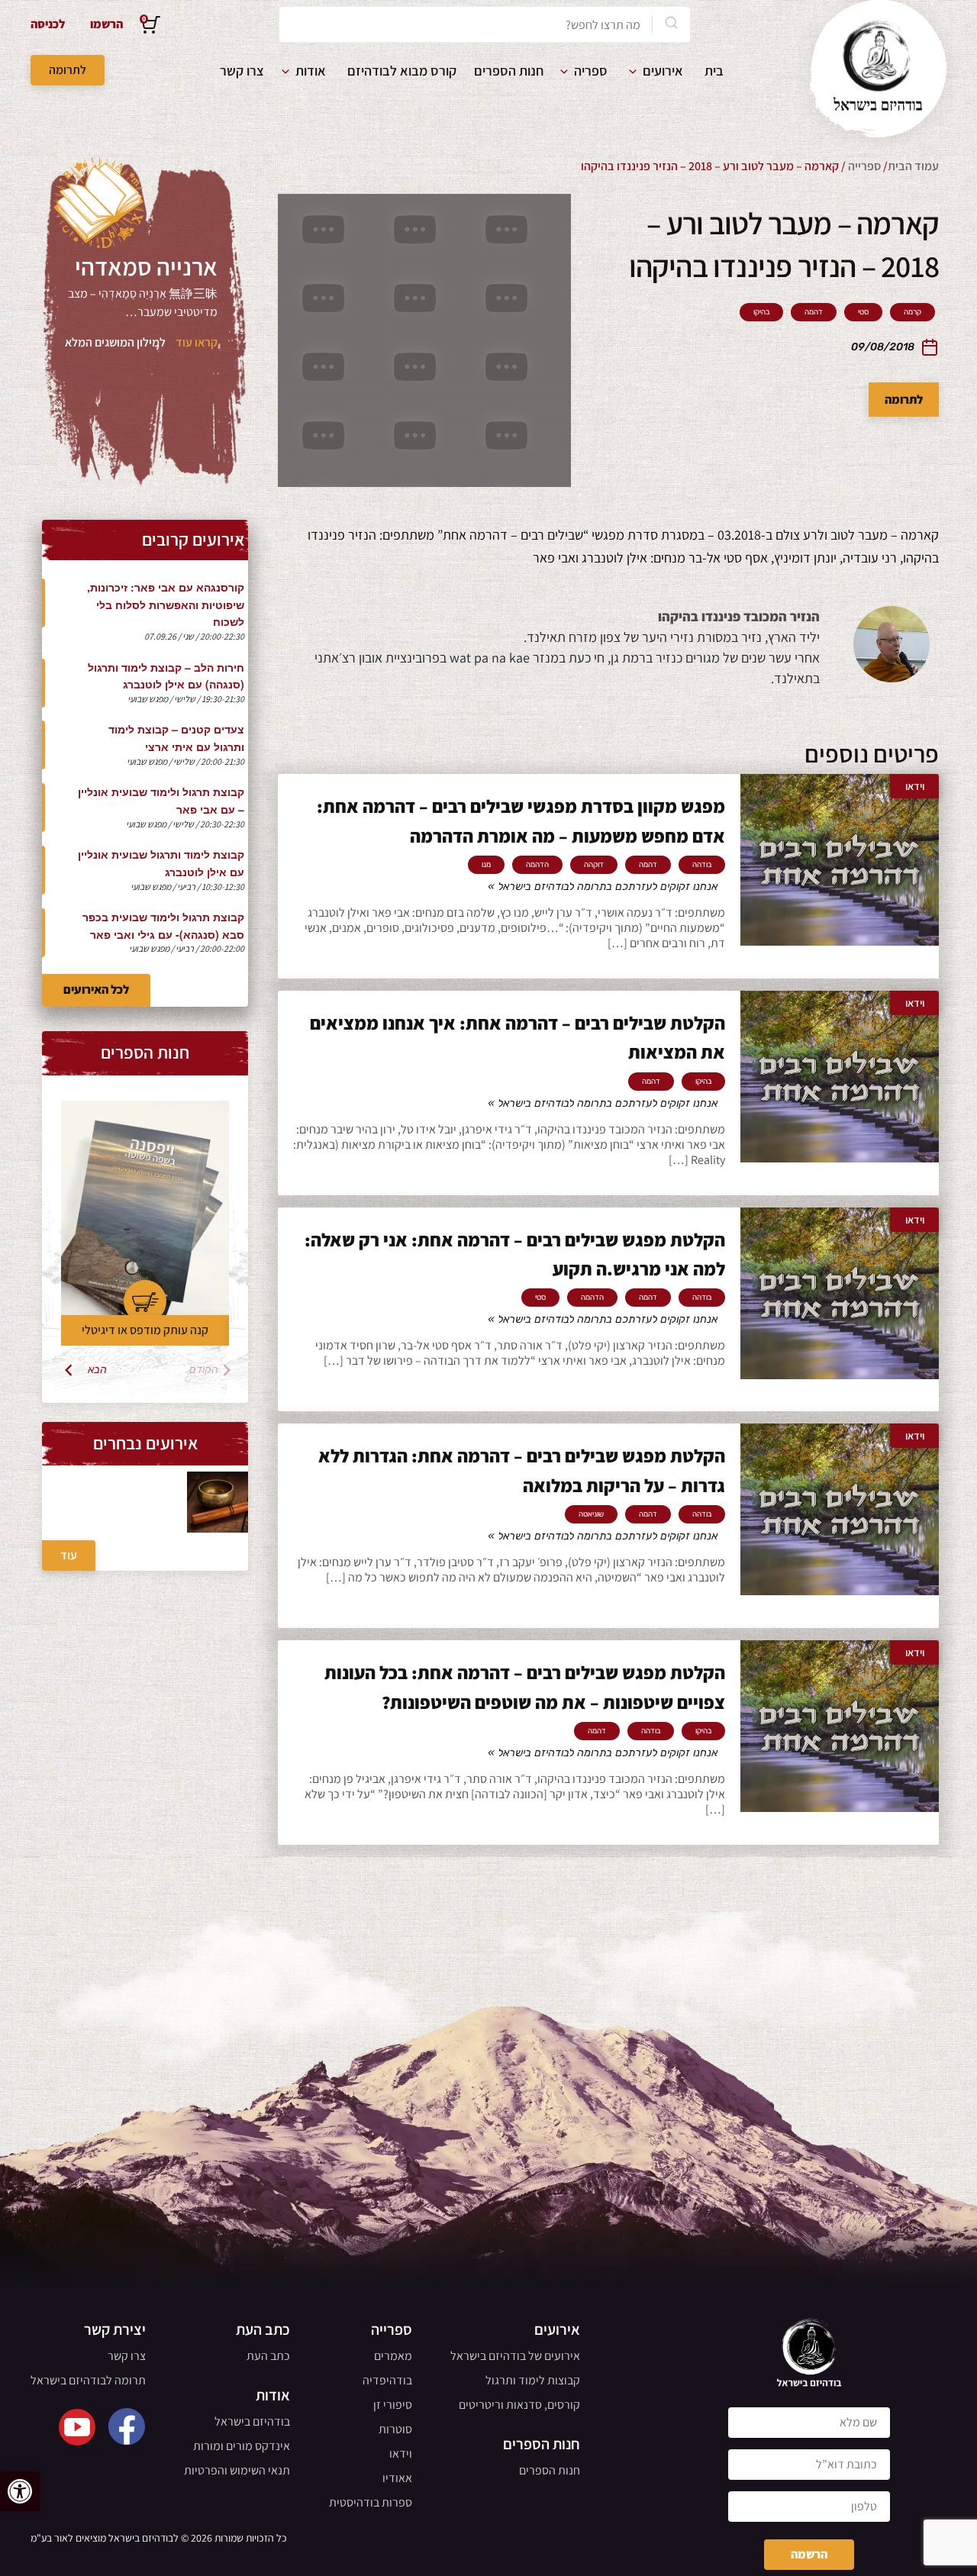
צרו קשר (242, 71)
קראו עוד (197, 342)
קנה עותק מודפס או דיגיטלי (145, 1330)
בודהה (702, 865)
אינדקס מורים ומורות (242, 2446)
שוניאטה (591, 1514)
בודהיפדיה (387, 2380)
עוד (69, 1555)
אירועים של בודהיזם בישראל (515, 2356)
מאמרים (393, 2356)
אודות (311, 71)
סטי (863, 312)
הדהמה (537, 865)
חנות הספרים (509, 71)
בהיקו (761, 312)
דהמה (814, 312)
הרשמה (809, 2554)
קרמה (913, 312)
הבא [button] (97, 1370)
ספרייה (864, 166)
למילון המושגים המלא (115, 342)
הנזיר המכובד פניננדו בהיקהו (739, 616)
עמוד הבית (913, 166)
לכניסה (48, 24)
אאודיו (397, 2478)
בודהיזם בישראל (252, 2421)
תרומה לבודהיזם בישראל (88, 2380)
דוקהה (594, 865)
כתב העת (268, 2356)
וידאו (401, 2453)
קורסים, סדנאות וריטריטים (519, 2405)
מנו (486, 865)
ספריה (591, 71)
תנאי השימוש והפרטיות (237, 2470)
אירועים (663, 71)
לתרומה (68, 70)
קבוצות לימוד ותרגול (533, 2380)
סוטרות (395, 2429)
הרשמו (106, 24)
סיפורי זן (393, 2405)
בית (714, 71)
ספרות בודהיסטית (371, 2502)
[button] (20, 2491)
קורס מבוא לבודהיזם (402, 71)
